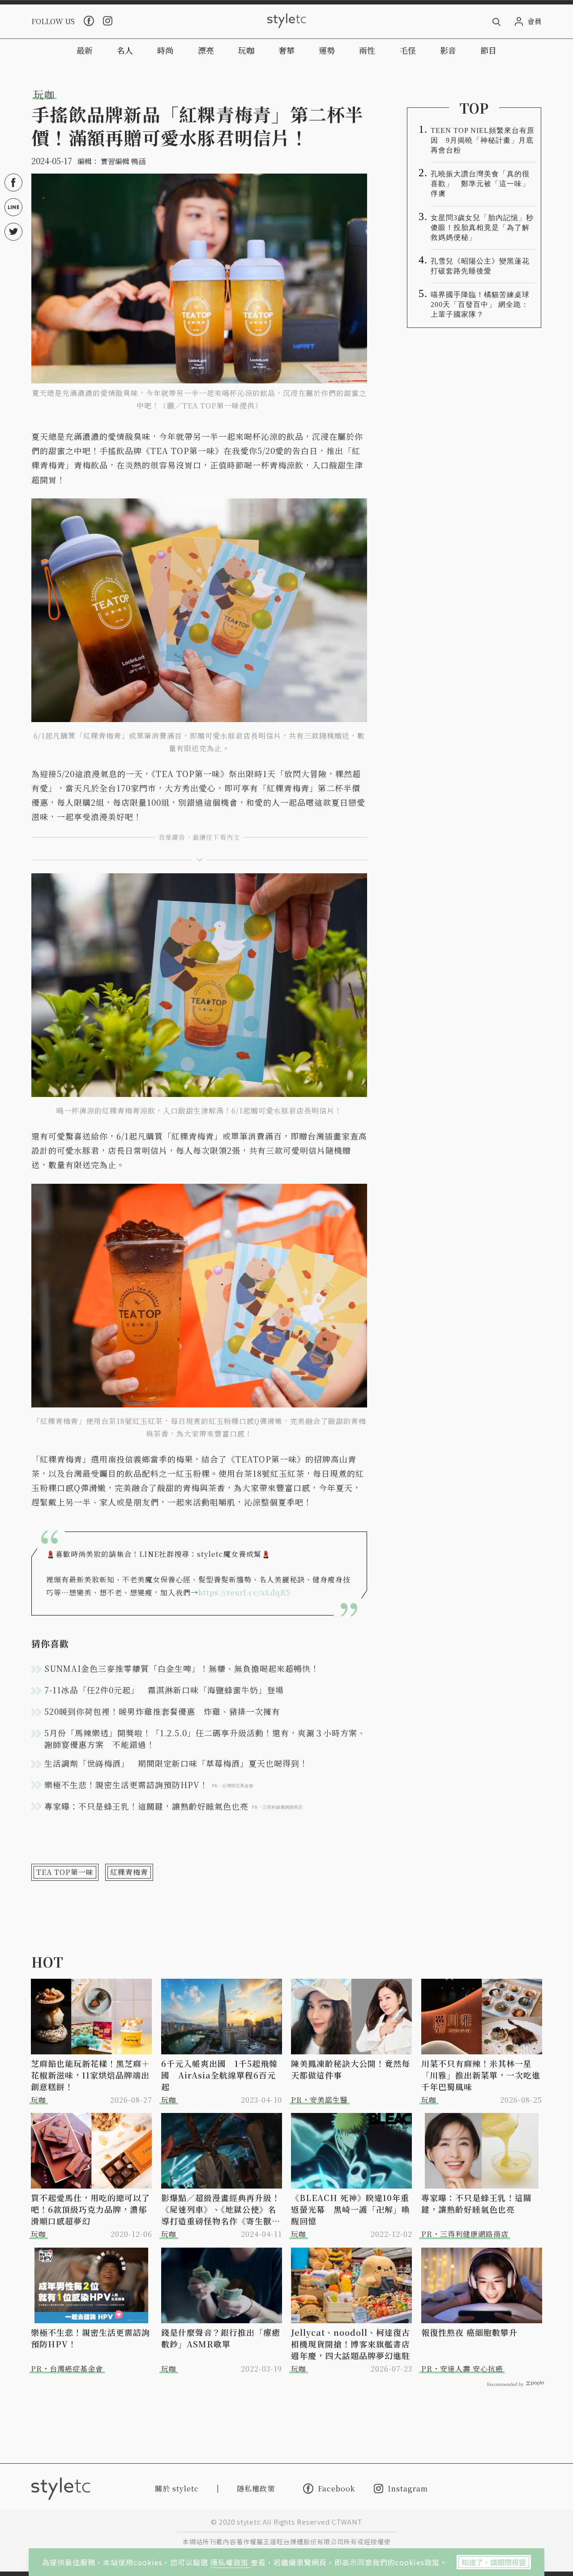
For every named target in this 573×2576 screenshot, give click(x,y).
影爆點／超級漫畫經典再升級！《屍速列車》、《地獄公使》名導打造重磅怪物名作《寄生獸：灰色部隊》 (221, 2209)
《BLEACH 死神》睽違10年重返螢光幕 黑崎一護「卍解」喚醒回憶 (351, 2209)
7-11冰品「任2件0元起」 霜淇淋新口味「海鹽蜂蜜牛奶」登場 (164, 1690)
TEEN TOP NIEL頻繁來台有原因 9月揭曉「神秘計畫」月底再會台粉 (483, 140)
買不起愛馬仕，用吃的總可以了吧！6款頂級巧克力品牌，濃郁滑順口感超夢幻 (90, 2209)
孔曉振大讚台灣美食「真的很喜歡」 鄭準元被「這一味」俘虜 (480, 184)
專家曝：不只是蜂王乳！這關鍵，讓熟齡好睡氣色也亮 (477, 2203)
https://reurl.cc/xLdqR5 (244, 1592)
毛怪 (408, 50)
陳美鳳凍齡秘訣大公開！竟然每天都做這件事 (351, 2069)
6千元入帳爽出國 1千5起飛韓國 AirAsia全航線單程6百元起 (219, 2075)
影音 (448, 50)
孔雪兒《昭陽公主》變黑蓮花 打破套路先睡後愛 (483, 266)
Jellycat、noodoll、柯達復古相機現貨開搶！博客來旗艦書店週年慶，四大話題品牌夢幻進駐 (351, 2344)
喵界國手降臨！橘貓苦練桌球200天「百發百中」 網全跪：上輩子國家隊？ (480, 304)
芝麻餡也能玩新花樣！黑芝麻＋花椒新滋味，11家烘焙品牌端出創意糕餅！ (90, 2075)
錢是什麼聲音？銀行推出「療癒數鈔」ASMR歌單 (221, 2338)
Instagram (408, 2489)
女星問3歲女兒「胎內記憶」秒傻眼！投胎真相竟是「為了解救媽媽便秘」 (482, 227)
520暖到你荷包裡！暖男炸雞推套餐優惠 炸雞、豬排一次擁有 (162, 1711)
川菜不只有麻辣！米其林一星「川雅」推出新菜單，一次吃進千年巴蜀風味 (481, 2075)
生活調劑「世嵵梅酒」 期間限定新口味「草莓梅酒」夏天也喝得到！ (176, 1763)
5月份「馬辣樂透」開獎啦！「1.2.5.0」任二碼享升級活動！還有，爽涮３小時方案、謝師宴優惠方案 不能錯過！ (205, 1739)
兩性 (367, 50)
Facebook (336, 2488)
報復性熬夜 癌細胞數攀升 (469, 2332)
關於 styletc (177, 2489)
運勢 (327, 50)
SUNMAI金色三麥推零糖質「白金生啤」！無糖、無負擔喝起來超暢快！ (182, 1668)
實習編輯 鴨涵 (123, 161)
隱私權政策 (231, 2562)
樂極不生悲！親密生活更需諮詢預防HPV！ (90, 2338)
